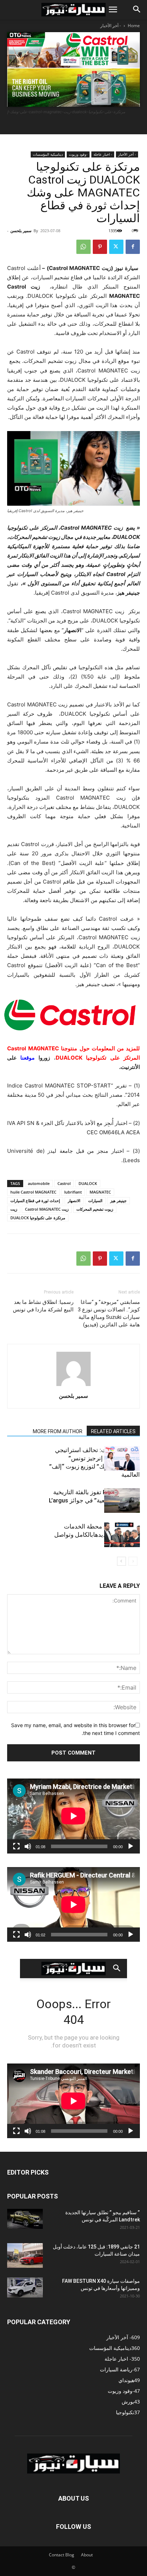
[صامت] (28, 1846)
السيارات (95, 1201)
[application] (73, 1816)
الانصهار (74, 1201)
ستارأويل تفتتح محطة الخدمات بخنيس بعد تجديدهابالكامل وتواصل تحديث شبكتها (97, 1535)
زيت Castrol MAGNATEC (47, 1209)
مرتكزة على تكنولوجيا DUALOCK (38, 1218)
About (87, 2555)
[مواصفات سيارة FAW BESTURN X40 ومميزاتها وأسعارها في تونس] (25, 2287)
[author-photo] (73, 1386)
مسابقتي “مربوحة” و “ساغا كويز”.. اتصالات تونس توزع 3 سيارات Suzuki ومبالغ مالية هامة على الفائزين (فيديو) (109, 1313)
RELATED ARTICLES (113, 1431)
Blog (70, 2555)
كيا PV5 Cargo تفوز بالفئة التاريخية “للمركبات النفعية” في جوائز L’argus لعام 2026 (94, 1500)
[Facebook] (133, 247)
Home (134, 26)
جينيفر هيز (118, 1201)
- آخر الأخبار (111, 26)
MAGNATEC (100, 1192)
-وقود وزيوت (78, 154)
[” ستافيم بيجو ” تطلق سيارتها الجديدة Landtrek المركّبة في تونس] (25, 2219)
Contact (57, 2555)
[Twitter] (116, 247)
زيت (14, 1209)
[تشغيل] (131, 1846)
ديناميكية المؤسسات (48, 154)
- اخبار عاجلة (103, 154)
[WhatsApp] (83, 247)
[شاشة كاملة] (16, 1846)
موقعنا (27, 1058)
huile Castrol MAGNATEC (33, 1192)
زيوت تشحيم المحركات (95, 1209)
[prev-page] (133, 1561)
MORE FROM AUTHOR (58, 1431)
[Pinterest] (100, 247)
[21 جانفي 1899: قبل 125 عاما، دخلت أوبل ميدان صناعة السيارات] (25, 2255)
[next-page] (121, 1561)
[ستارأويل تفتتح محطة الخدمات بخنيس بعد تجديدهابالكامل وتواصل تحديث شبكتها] (122, 1535)
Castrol (64, 1183)
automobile (39, 1183)
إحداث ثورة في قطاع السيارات (35, 1201)
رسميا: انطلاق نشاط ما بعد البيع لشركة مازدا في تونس (43, 1306)
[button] (113, 10)
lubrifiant (73, 1192)
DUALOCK (88, 1183)
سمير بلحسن (21, 231)
